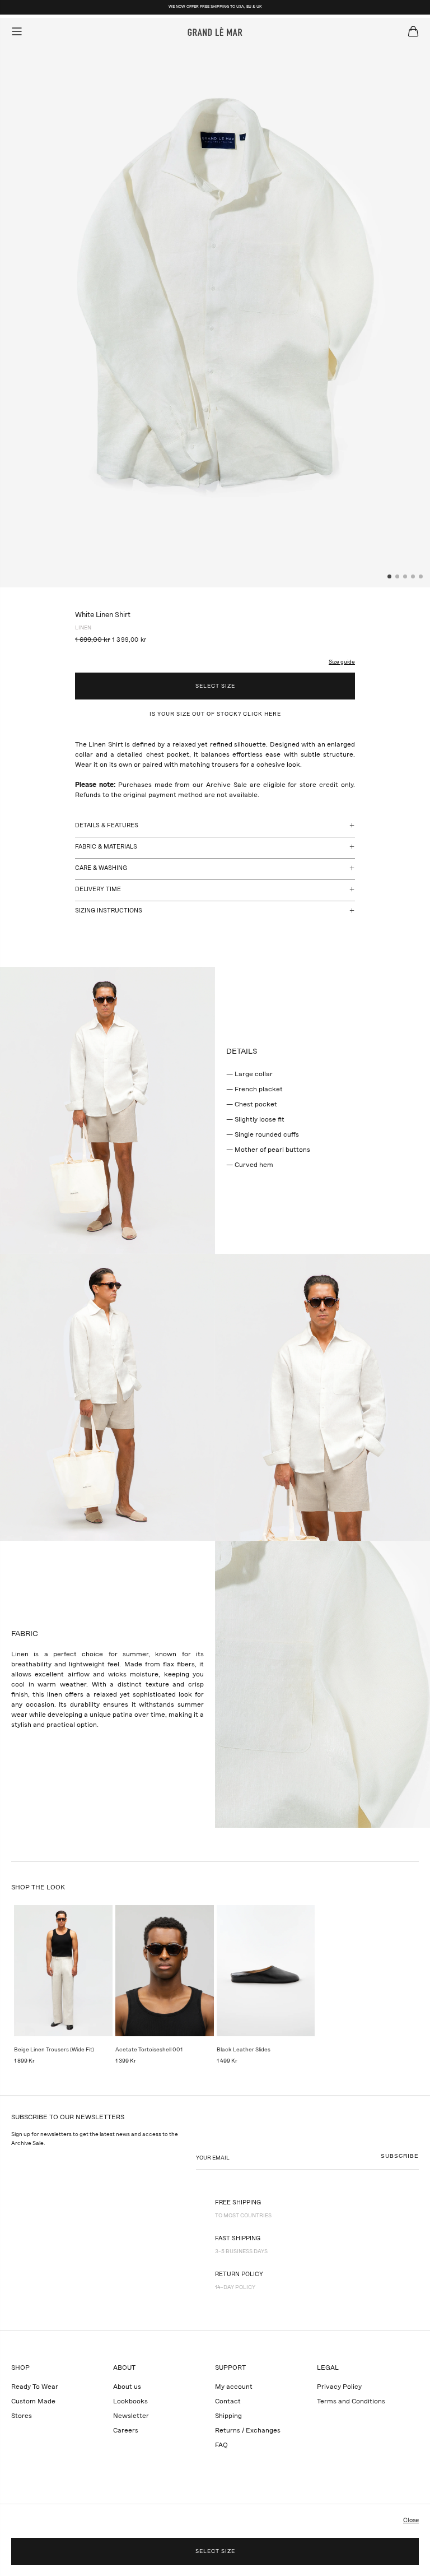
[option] (215, 303)
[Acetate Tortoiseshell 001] (165, 1971)
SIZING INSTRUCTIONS (109, 911)
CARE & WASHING (101, 868)
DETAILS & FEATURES (107, 826)
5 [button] (421, 577)
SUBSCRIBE (400, 2156)
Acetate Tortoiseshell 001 (149, 2050)
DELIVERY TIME (98, 890)
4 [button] (413, 577)
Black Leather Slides (244, 2050)
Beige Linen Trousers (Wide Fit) (54, 2050)
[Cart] (413, 31)
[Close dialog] (409, 2384)
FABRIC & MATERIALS (106, 847)
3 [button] (405, 577)
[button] (336, 656)
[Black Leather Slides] (266, 1971)
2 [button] (398, 577)
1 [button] (390, 577)
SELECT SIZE (215, 686)
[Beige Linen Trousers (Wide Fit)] (63, 1971)
